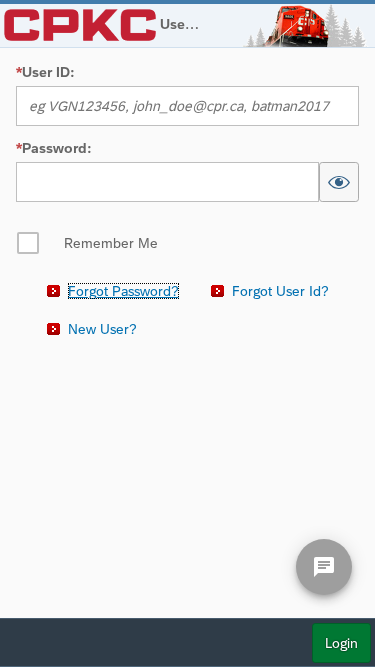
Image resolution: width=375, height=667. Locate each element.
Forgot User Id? (280, 291)
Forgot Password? (123, 291)
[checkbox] (87, 243)
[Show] (339, 182)
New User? (102, 329)
